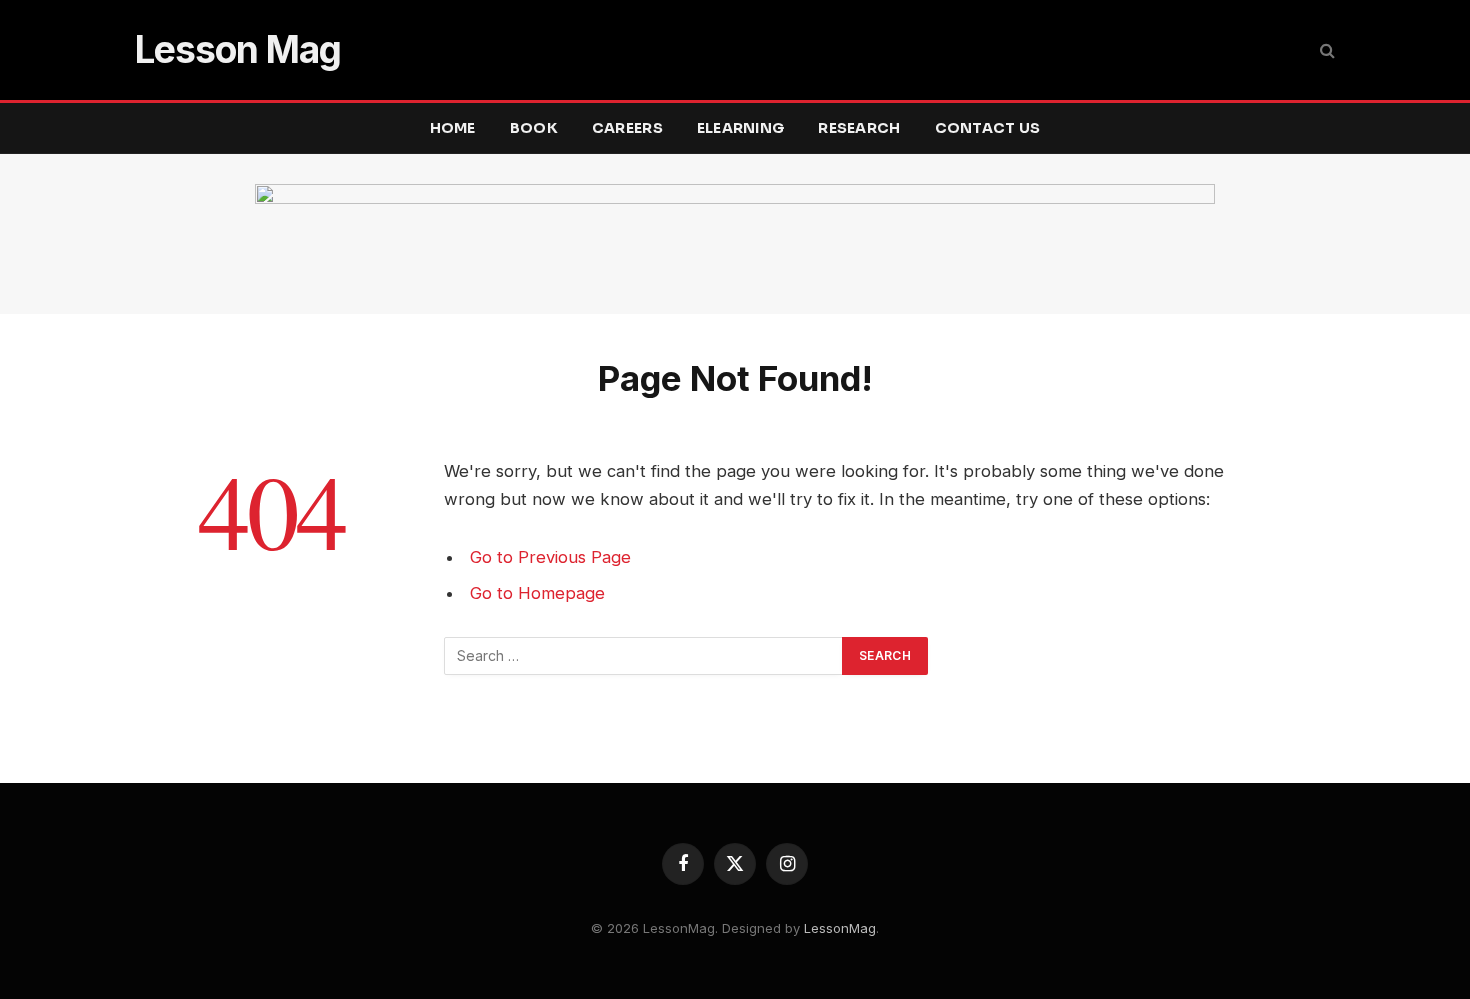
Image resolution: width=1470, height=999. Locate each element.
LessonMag (840, 928)
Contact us (988, 128)
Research (859, 128)
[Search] (1325, 50)
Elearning (741, 128)
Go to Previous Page (550, 557)
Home (453, 128)
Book (534, 128)
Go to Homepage (537, 593)
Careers (627, 128)
